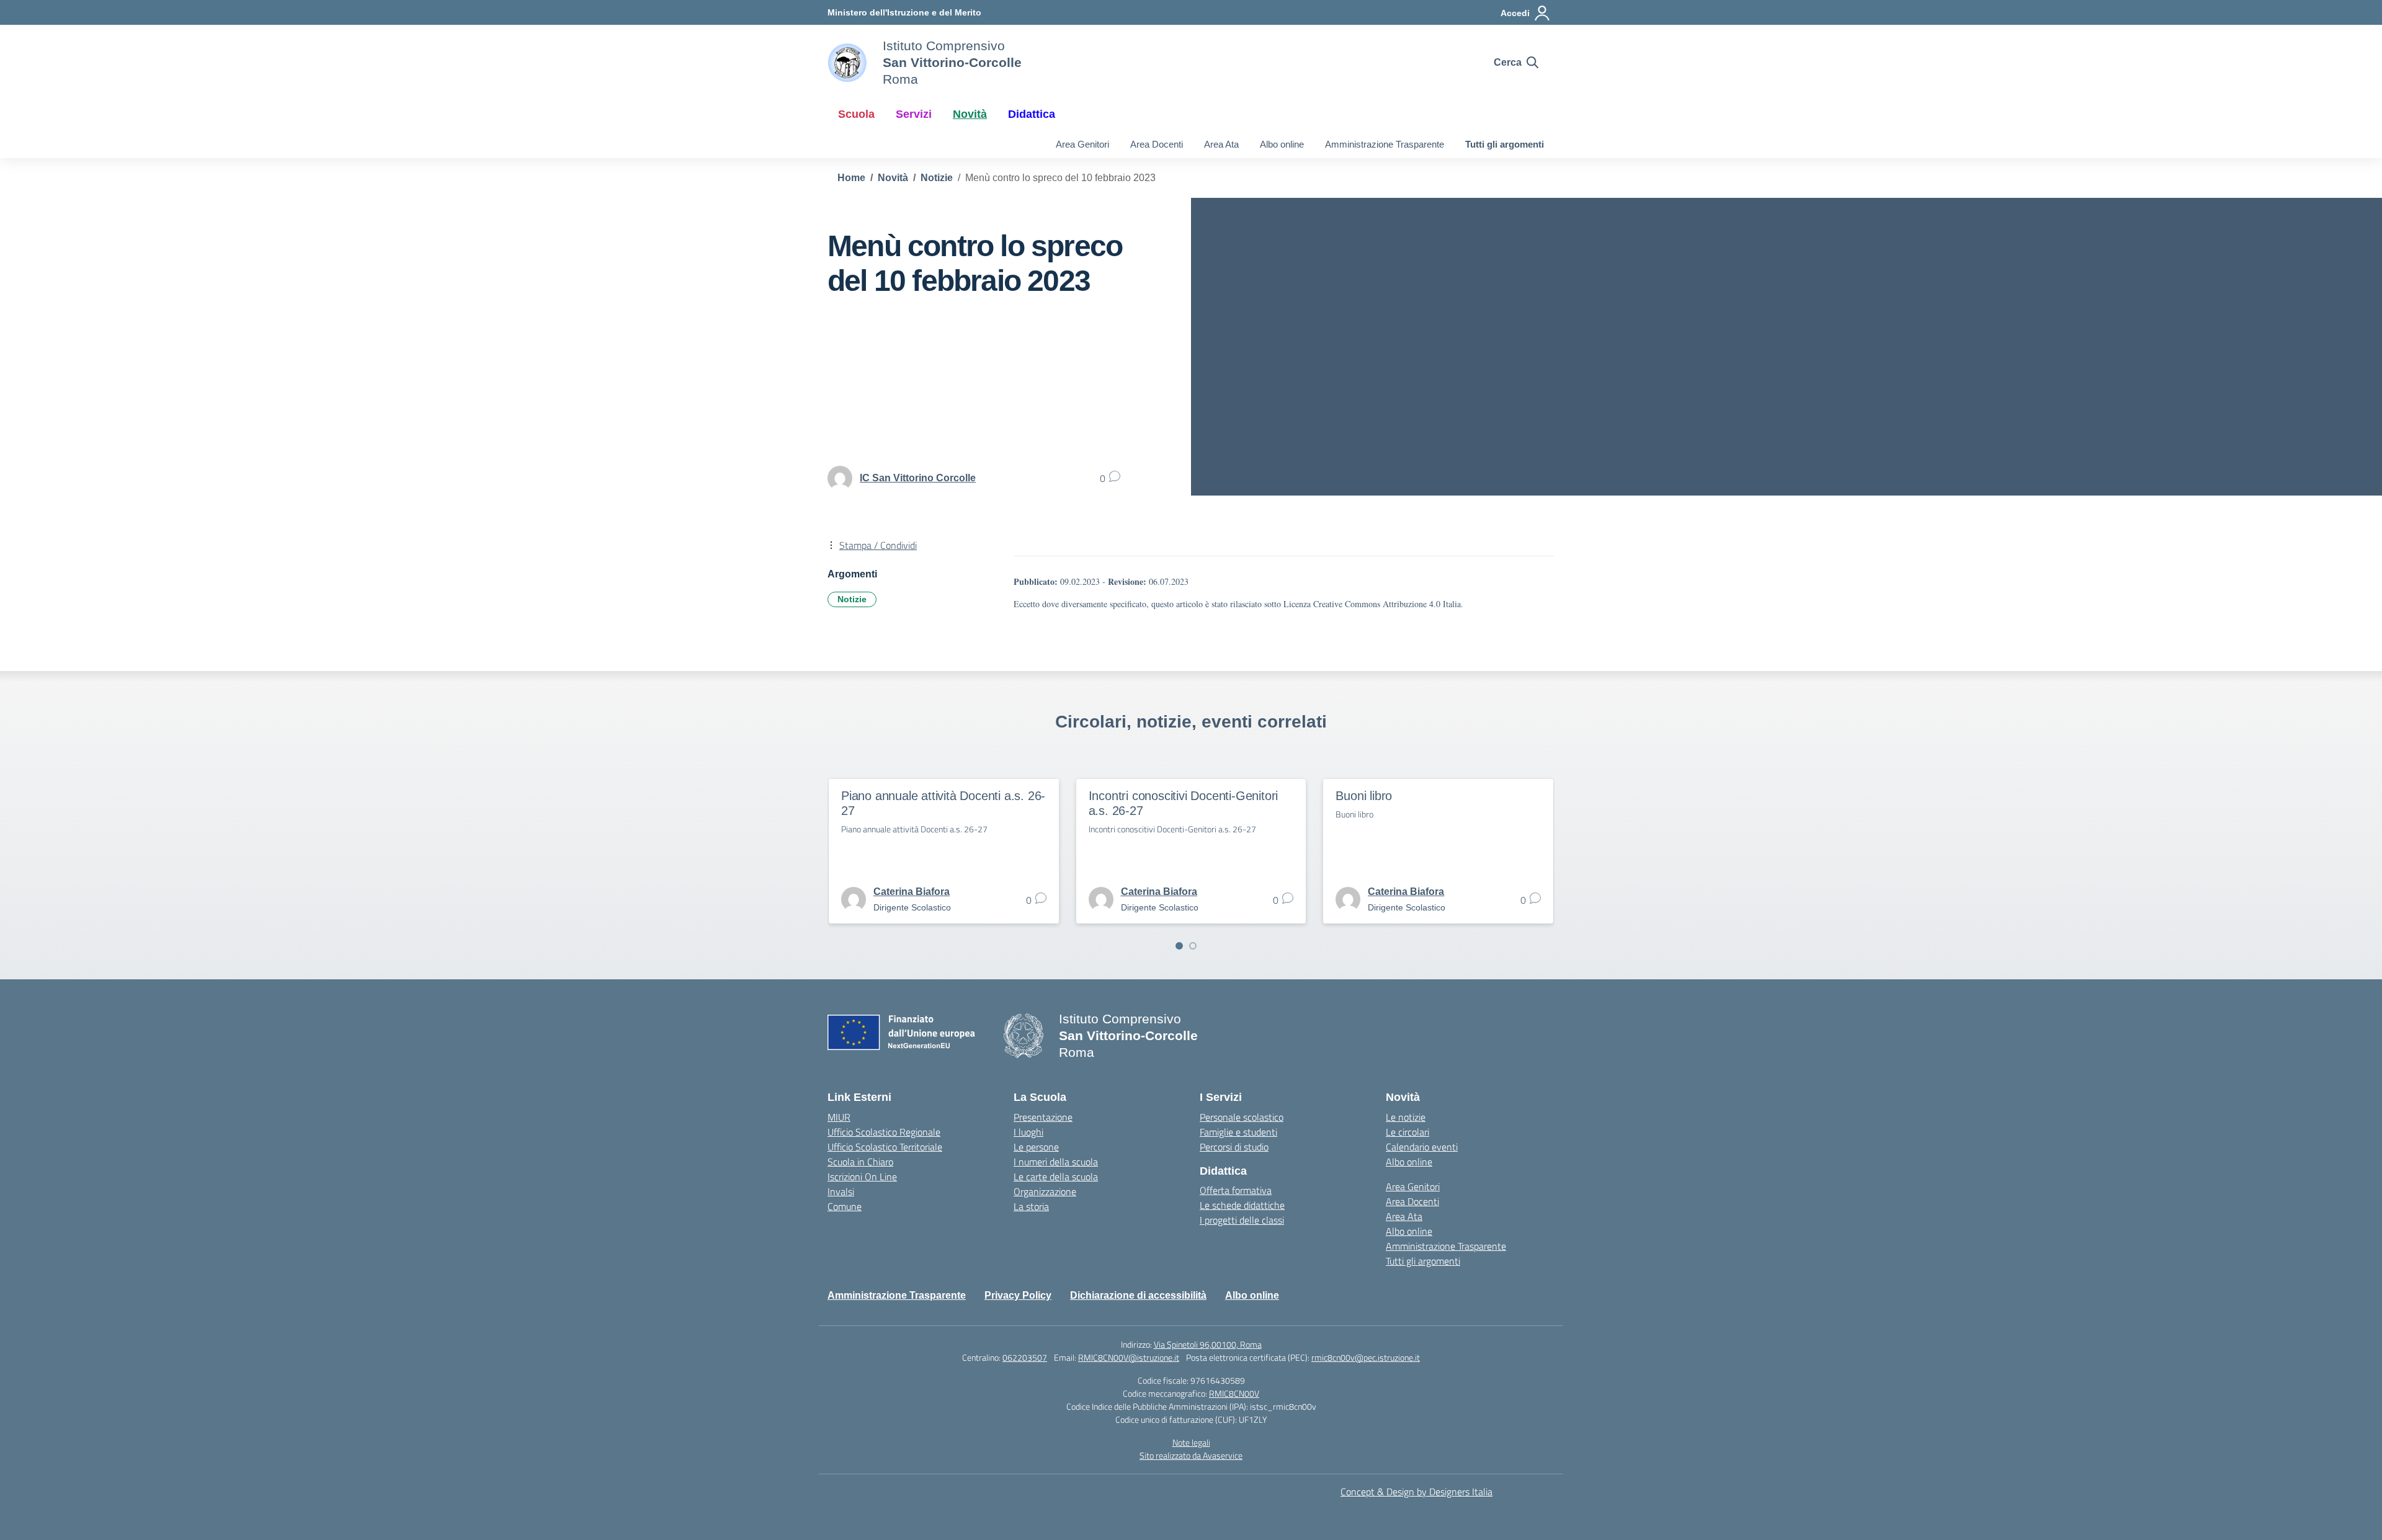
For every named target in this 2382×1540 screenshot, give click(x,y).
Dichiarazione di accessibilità (1138, 1295)
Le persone (1036, 1147)
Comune (845, 1206)
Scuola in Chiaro (860, 1162)
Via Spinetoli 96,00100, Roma (1208, 1344)
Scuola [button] (856, 114)
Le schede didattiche (1242, 1205)
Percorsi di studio (1234, 1147)
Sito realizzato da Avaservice (1191, 1455)
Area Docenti (1157, 144)
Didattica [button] (1032, 114)
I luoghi (1028, 1132)
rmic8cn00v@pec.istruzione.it (1366, 1357)
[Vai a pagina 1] (1179, 946)
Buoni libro (1364, 796)
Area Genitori (1082, 144)
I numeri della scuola (1056, 1162)
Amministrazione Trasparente (1385, 144)
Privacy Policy (1018, 1295)
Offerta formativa (1236, 1190)
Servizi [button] (914, 114)
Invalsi (841, 1191)
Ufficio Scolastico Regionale (884, 1132)
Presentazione (1043, 1117)
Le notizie (1406, 1117)
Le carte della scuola (1056, 1177)
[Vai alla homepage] (847, 63)
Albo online (1282, 144)
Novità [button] (970, 114)
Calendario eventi (1422, 1147)
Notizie (852, 599)
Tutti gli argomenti (1505, 144)
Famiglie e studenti (1238, 1132)
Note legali (1191, 1442)
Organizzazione (1045, 1191)
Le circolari (1407, 1132)
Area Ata (1221, 144)
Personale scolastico (1242, 1117)
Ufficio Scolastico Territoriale (885, 1147)
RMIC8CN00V (1234, 1393)
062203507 (1025, 1357)
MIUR (839, 1117)
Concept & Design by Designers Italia (1416, 1492)
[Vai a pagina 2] (1193, 946)
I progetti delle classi (1242, 1220)
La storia (1031, 1206)
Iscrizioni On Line (862, 1177)
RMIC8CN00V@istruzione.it (1129, 1357)
